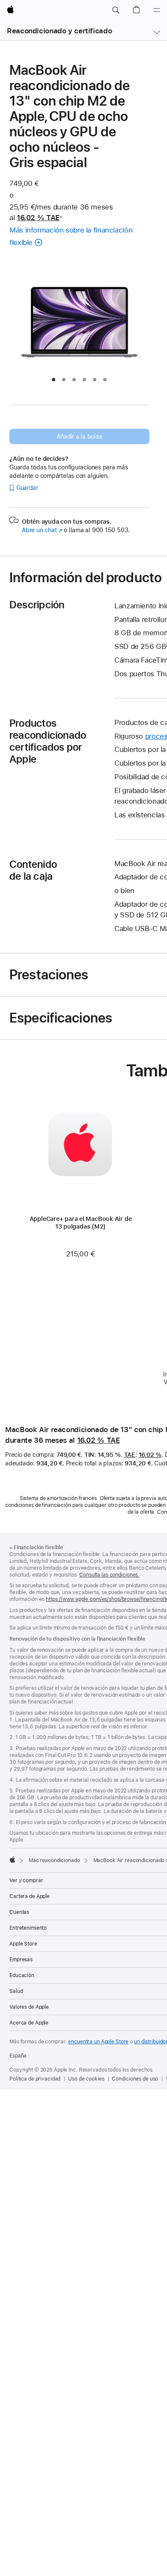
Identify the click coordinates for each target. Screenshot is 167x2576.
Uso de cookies (86, 2079)
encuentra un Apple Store (98, 2042)
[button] (116, 10)
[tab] (54, 380)
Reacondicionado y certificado (59, 31)
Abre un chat (42, 530)
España (18, 2056)
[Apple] (12, 1860)
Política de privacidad (35, 2079)
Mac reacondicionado (54, 1860)
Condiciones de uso (135, 2079)
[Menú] (157, 10)
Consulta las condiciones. (109, 1575)
